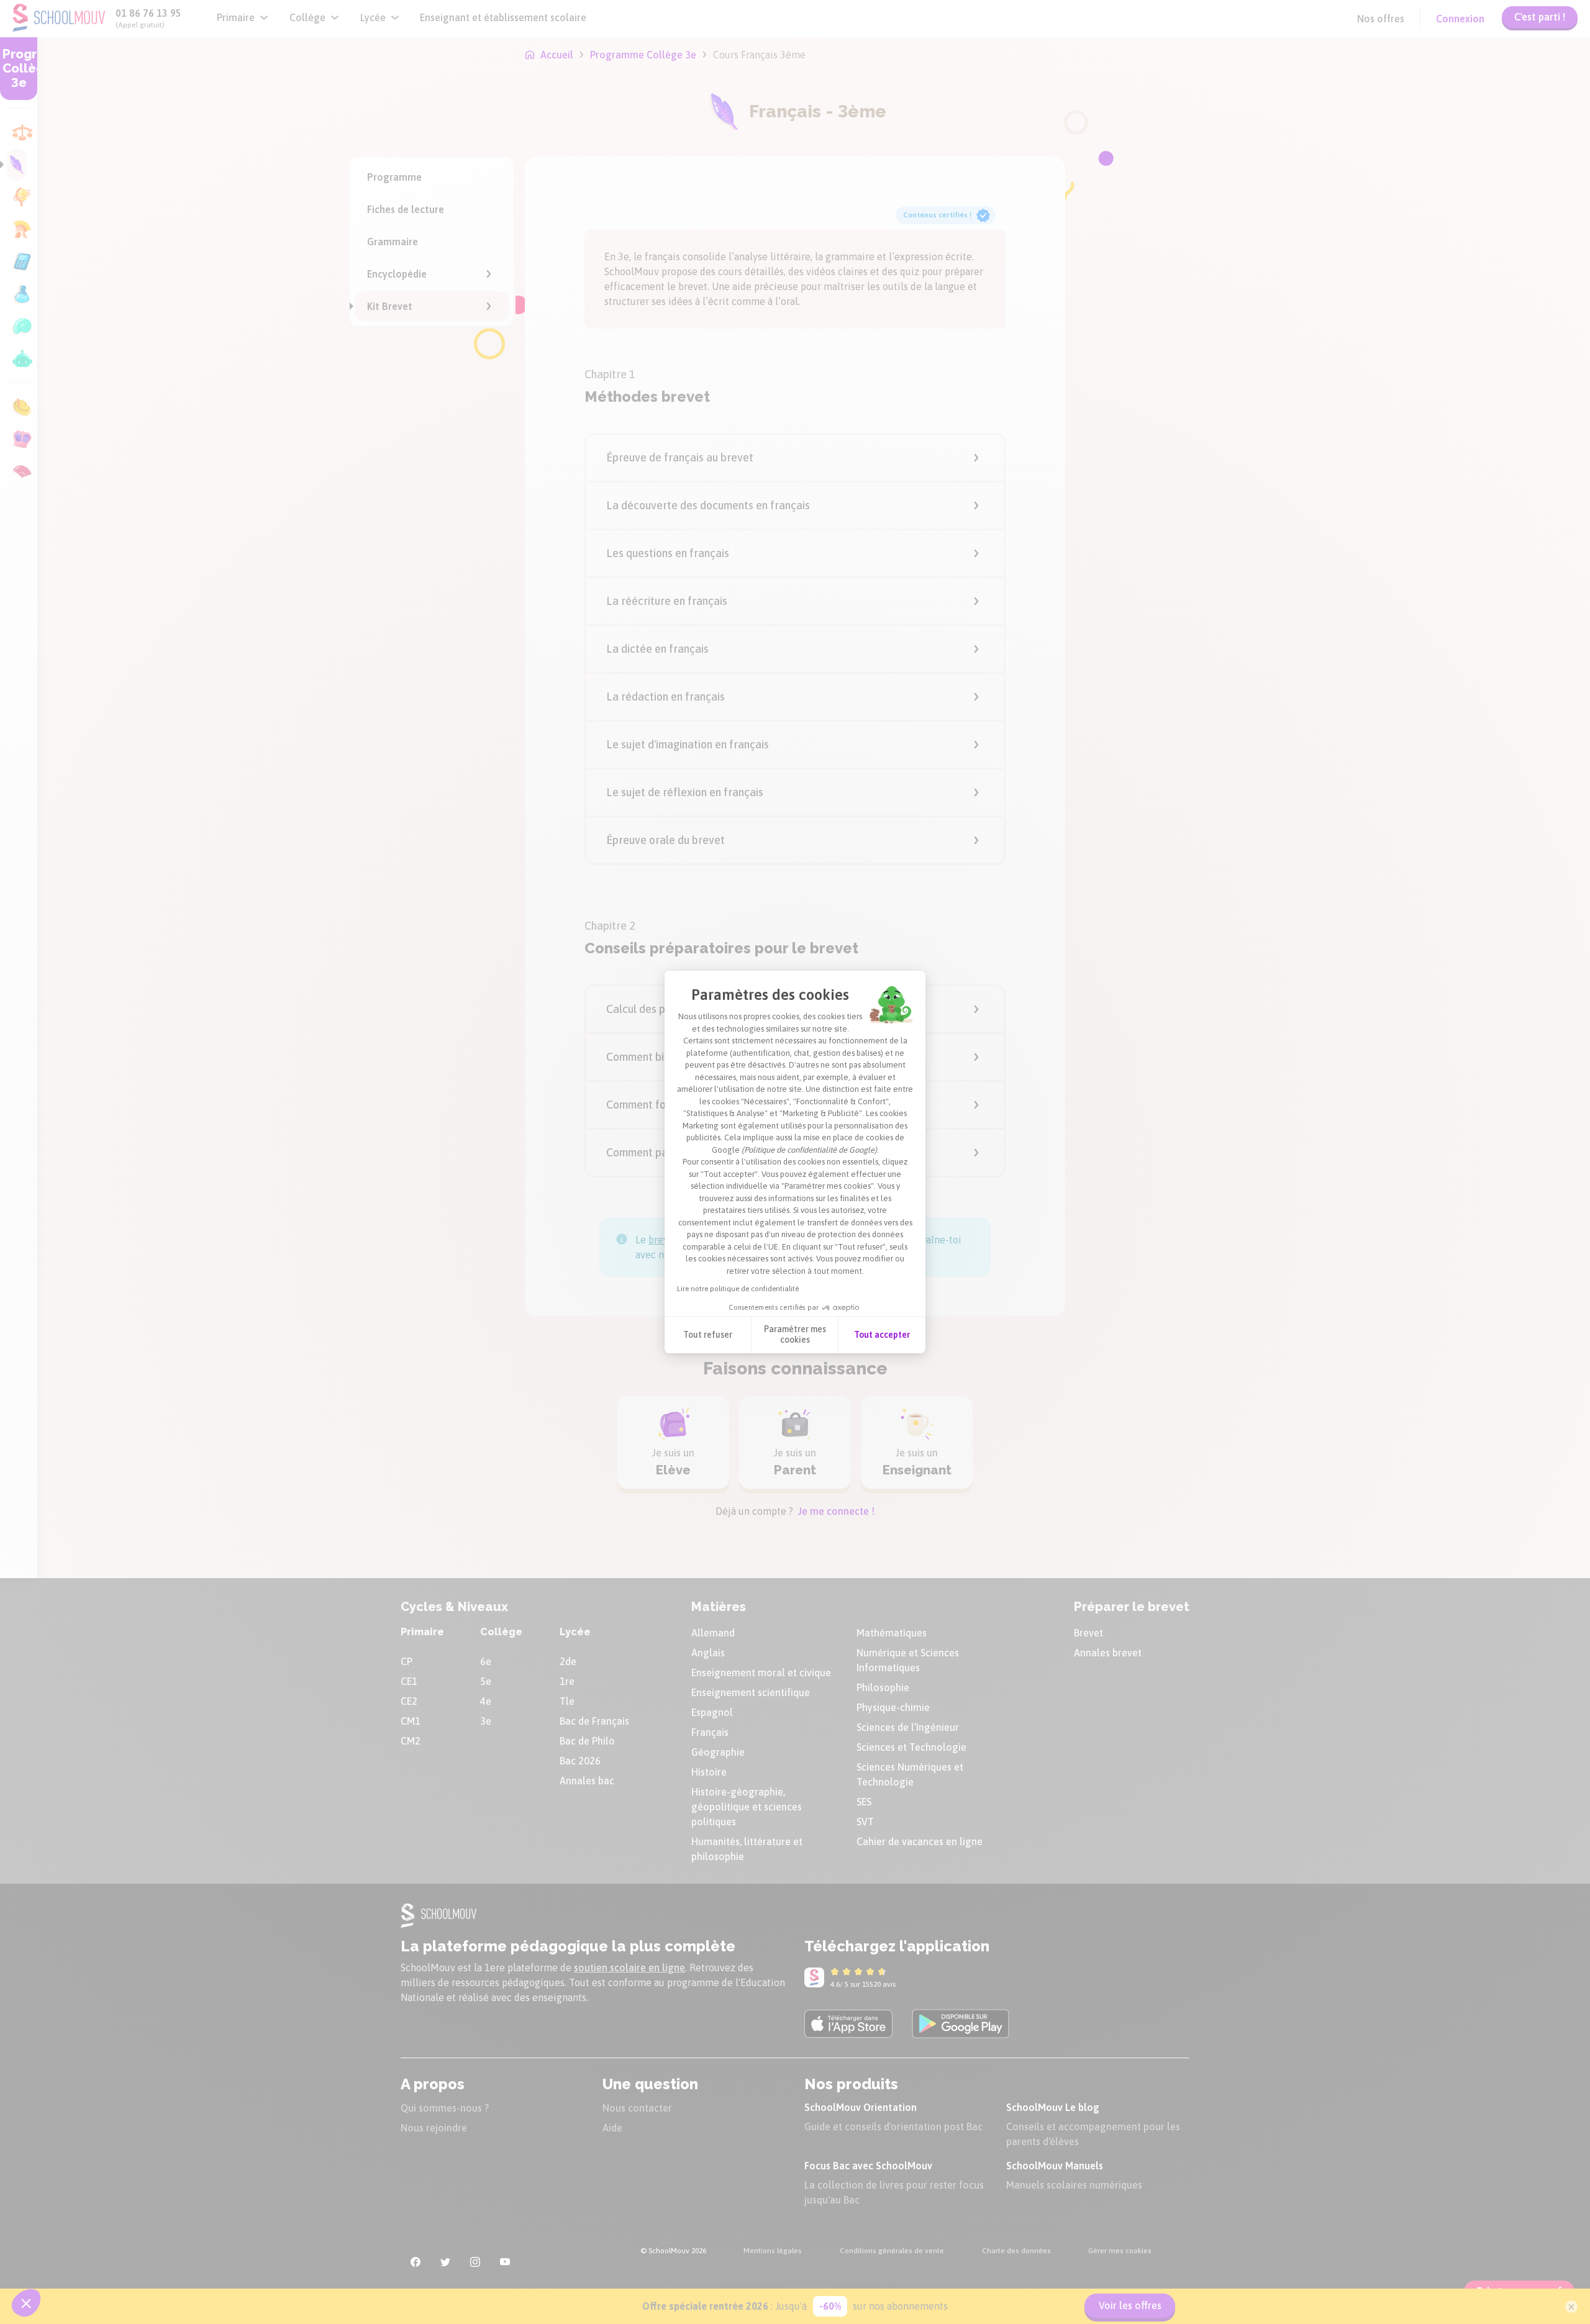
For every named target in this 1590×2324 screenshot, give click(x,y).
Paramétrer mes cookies (795, 1335)
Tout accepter (882, 1335)
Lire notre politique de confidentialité (738, 1289)
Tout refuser (708, 1335)
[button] (26, 2303)
